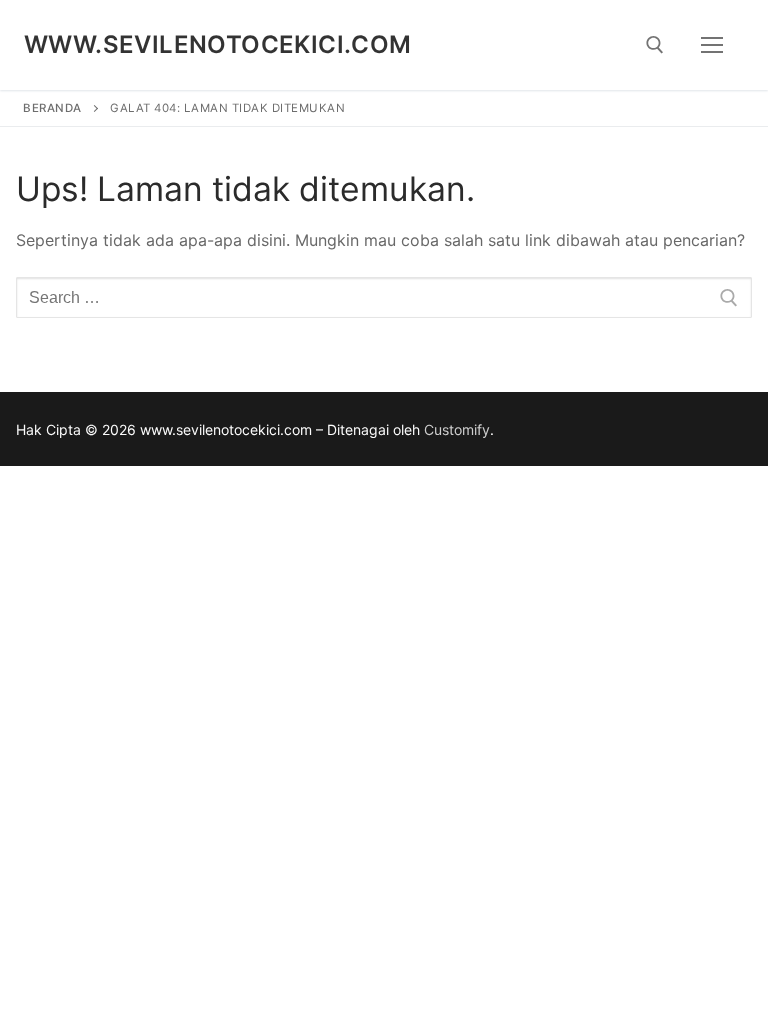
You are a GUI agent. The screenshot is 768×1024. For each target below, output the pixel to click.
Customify (457, 429)
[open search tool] (655, 45)
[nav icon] (712, 45)
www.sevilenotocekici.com (218, 44)
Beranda (52, 108)
